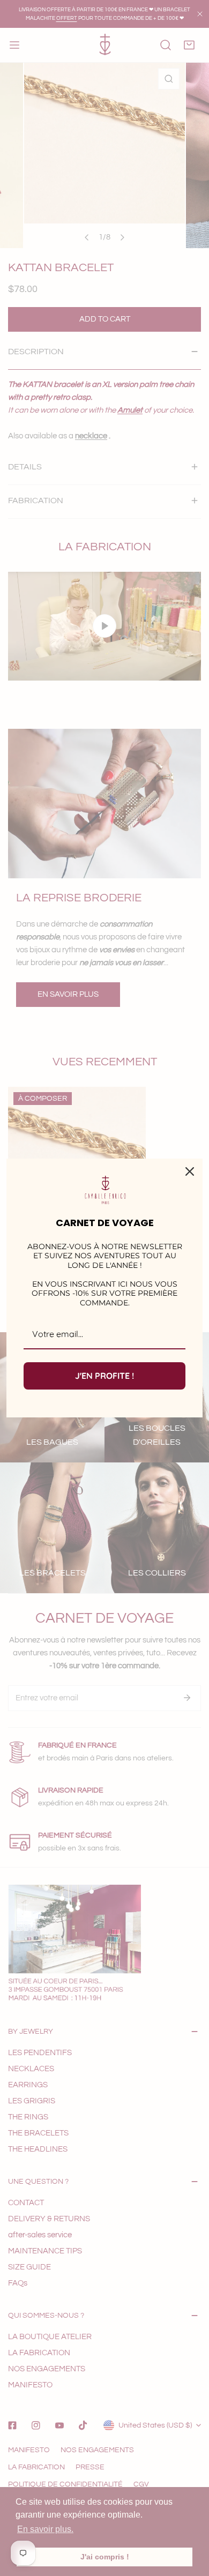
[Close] (190, 1171)
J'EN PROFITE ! (104, 1376)
